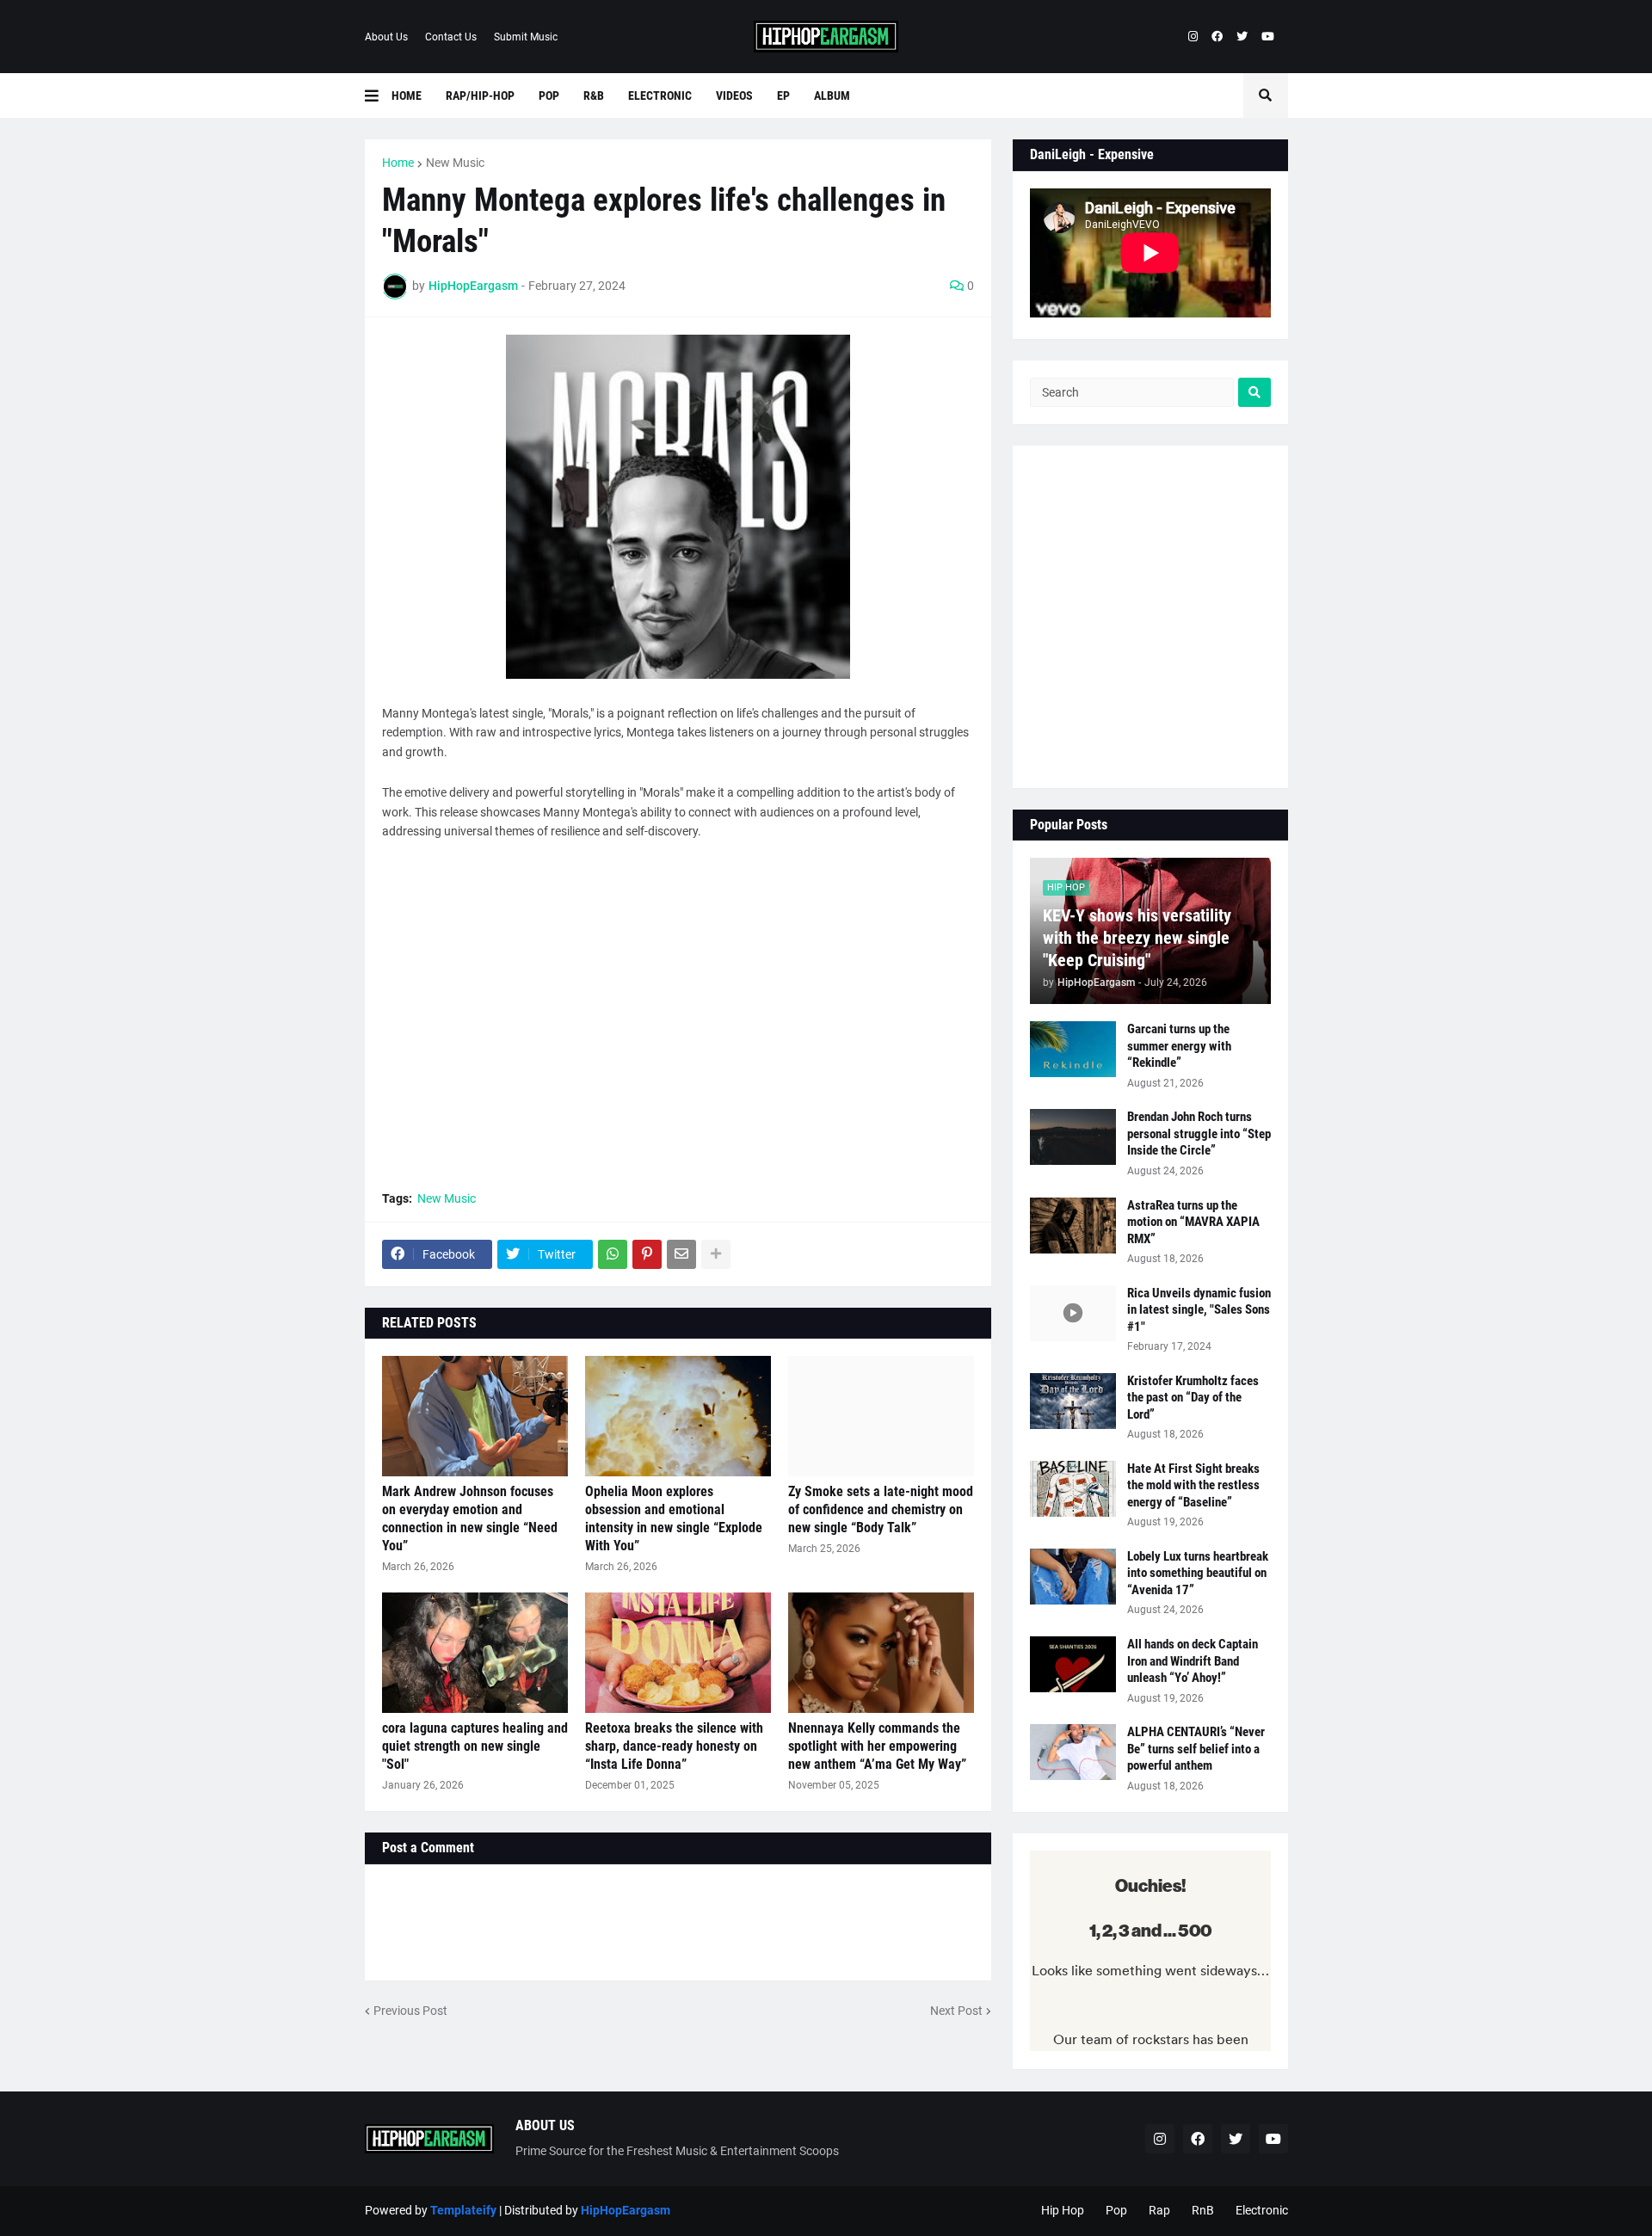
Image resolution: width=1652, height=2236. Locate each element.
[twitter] (1242, 37)
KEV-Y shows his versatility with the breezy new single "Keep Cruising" (1137, 938)
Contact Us (451, 37)
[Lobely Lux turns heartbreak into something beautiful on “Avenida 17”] (1073, 1577)
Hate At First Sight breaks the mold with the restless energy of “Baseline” (1193, 1485)
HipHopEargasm (626, 2210)
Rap (1159, 2210)
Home (398, 163)
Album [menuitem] (832, 95)
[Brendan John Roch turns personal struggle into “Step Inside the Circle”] (1073, 1137)
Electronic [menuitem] (660, 95)
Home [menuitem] (407, 95)
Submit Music (526, 37)
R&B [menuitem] (594, 95)
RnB (1203, 2210)
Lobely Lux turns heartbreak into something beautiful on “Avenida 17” (1198, 1573)
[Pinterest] (647, 1254)
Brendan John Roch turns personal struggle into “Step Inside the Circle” (1199, 1133)
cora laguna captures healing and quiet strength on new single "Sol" (475, 1746)
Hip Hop (1063, 2210)
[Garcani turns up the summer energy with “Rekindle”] (1073, 1049)
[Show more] (716, 1254)
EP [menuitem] (783, 95)
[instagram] (1193, 37)
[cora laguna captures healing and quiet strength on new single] (475, 1653)
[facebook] (1217, 37)
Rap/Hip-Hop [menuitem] (480, 95)
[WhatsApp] (613, 1254)
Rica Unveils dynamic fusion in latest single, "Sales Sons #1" (1199, 1310)
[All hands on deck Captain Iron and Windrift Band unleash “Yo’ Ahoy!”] (1073, 1664)
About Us (386, 37)
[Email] (681, 1254)
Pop (1116, 2210)
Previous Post (410, 2011)
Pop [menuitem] (549, 95)
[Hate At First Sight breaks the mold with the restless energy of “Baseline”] (1073, 1489)
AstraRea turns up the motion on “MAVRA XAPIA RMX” (1193, 1222)
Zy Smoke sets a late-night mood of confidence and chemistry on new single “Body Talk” (881, 1509)
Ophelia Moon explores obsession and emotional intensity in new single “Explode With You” (674, 1518)
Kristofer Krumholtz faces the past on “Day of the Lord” (1193, 1398)
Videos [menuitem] (734, 95)
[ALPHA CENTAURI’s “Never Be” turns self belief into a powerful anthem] (1073, 1752)
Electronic (1262, 2210)
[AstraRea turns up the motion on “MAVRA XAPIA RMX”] (1073, 1226)
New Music (455, 163)
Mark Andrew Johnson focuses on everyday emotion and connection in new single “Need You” (470, 1518)
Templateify (463, 2210)
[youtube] (1268, 37)
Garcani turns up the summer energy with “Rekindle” (1179, 1046)
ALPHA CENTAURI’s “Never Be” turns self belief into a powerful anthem (1196, 1749)
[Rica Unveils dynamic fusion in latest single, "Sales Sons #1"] (1073, 1313)
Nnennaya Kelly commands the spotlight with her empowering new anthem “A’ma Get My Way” (877, 1746)
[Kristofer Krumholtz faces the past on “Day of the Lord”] (1073, 1401)
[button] (378, 95)
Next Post (956, 2011)
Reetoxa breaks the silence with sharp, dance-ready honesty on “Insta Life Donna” (674, 1746)
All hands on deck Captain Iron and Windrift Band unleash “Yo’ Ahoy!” (1193, 1661)
